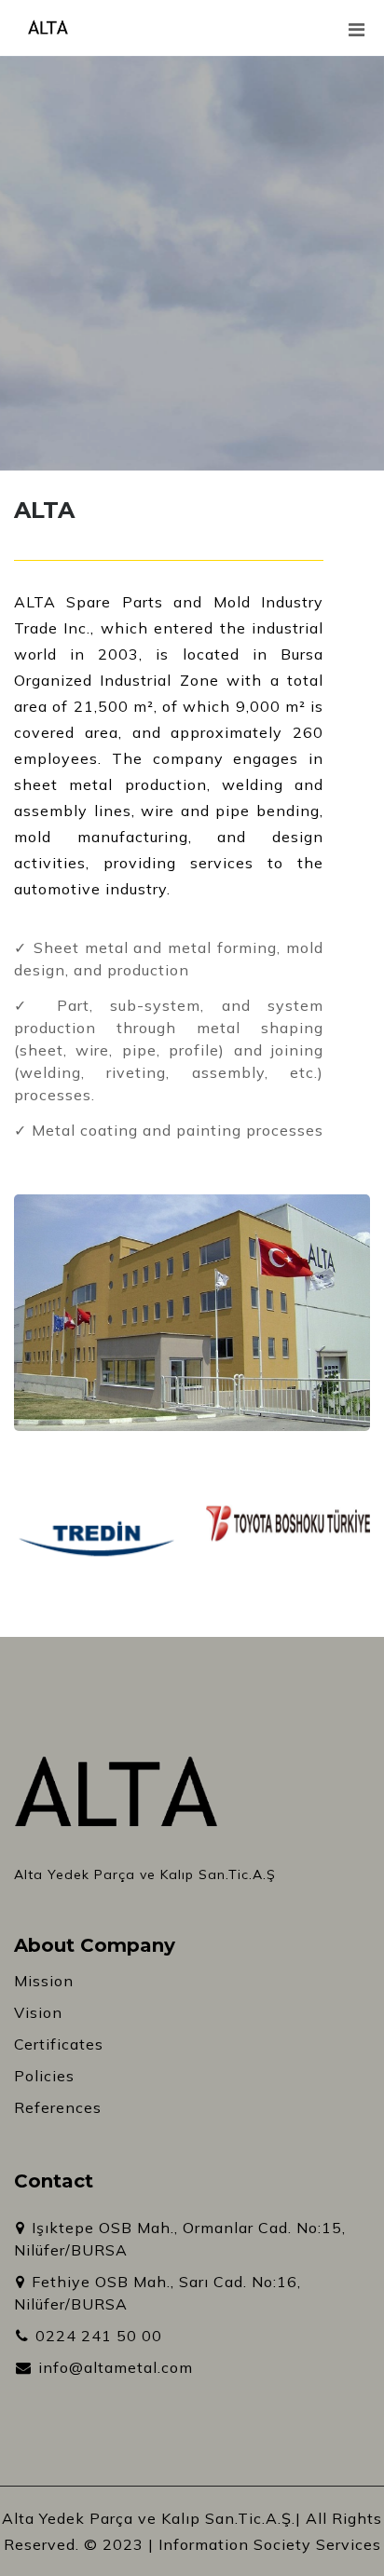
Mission (44, 1981)
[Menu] (365, 39)
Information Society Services (270, 2544)
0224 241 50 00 (96, 2336)
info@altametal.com (113, 2367)
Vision (38, 2012)
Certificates (59, 2044)
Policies (44, 2076)
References (58, 2107)
